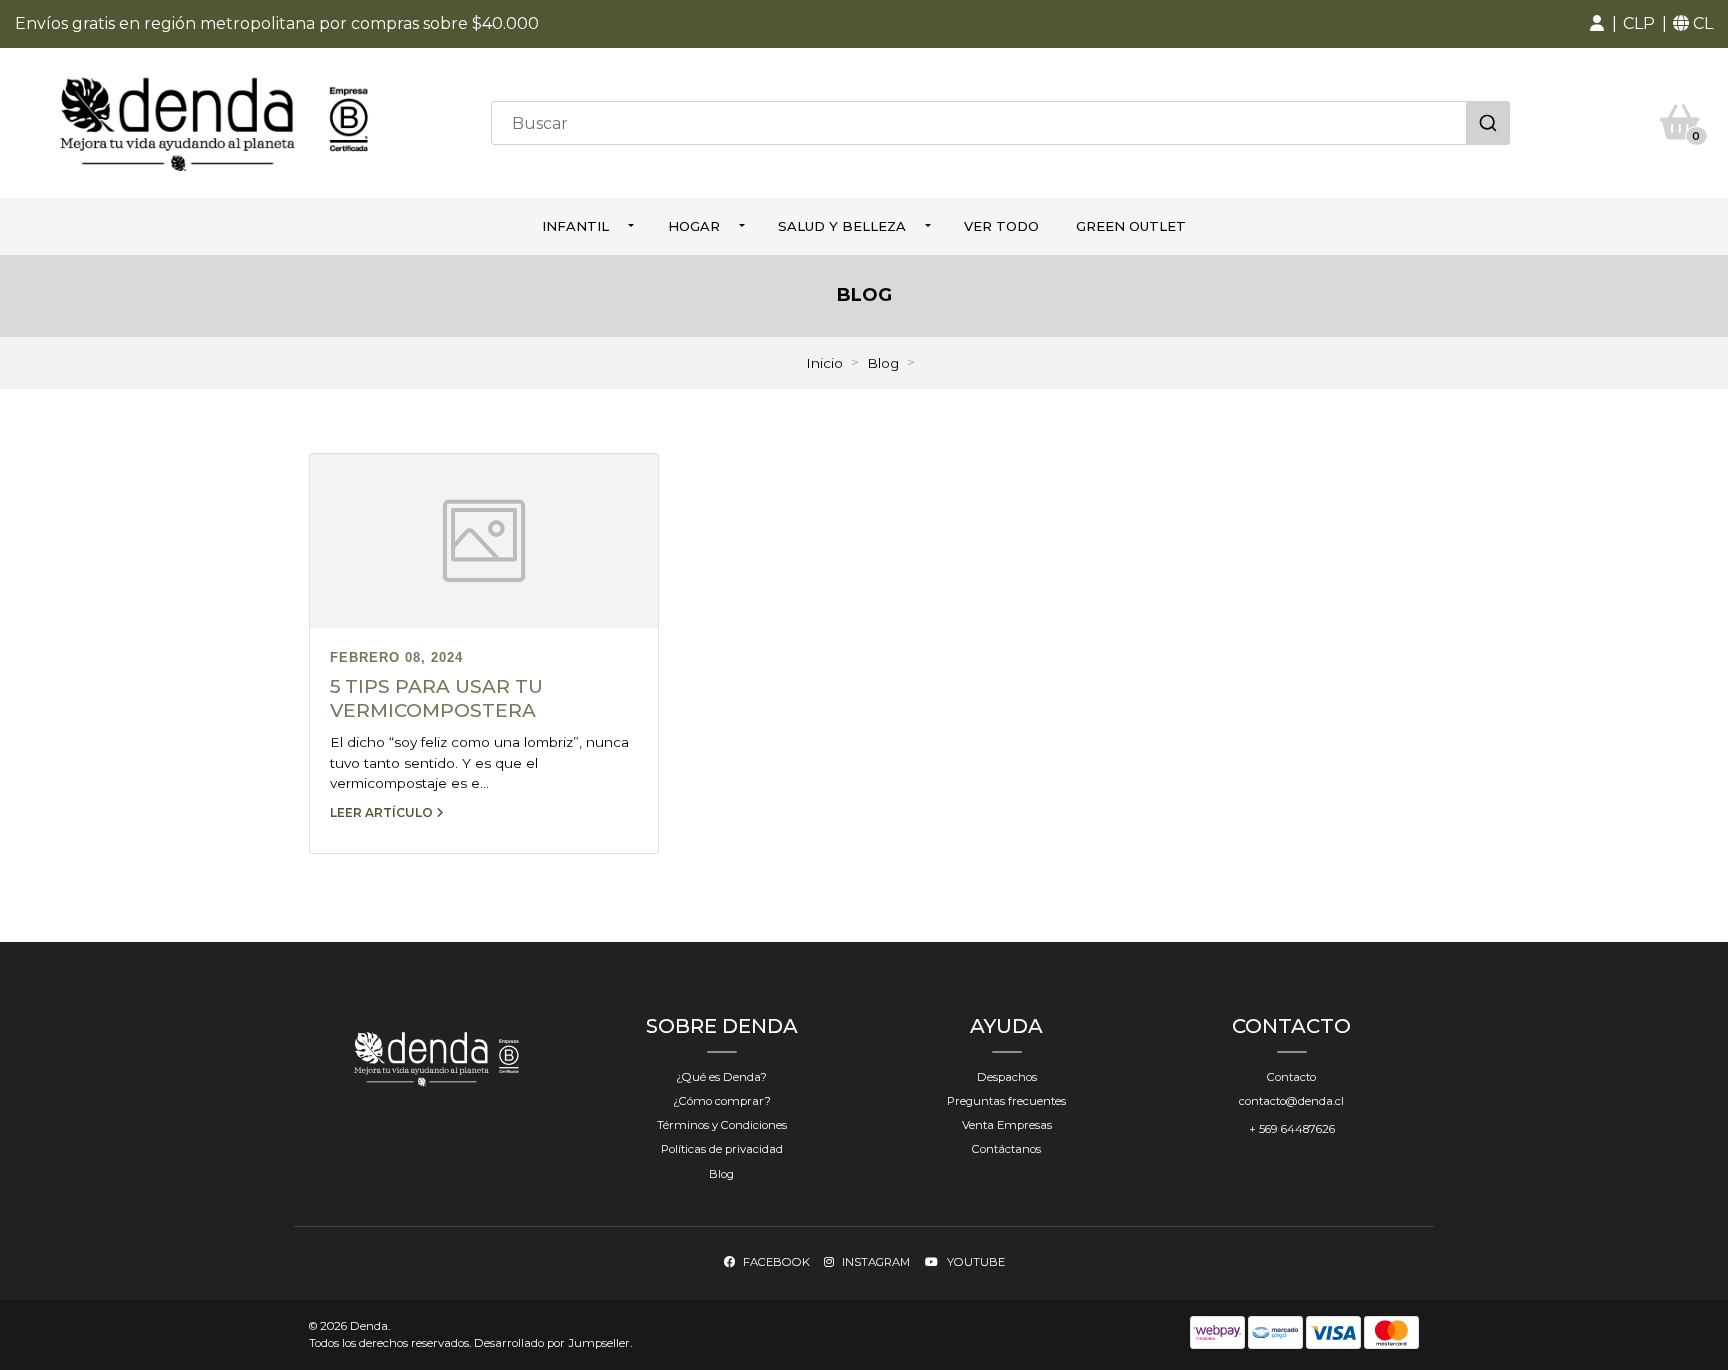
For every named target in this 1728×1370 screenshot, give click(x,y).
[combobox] (1000, 123)
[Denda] (214, 121)
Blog (883, 363)
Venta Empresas (1007, 1125)
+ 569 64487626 (1292, 1129)
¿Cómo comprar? (722, 1101)
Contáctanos (1006, 1149)
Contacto (1291, 1077)
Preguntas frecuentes (1006, 1101)
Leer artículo (383, 812)
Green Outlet (1131, 226)
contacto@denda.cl (1291, 1101)
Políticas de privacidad (722, 1149)
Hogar (694, 226)
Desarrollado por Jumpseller (552, 1343)
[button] (1597, 24)
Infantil (575, 226)
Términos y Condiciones (722, 1125)
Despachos (1007, 1077)
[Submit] (1488, 123)
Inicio (824, 363)
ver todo (1001, 226)
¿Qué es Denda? (721, 1077)
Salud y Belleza (842, 226)
